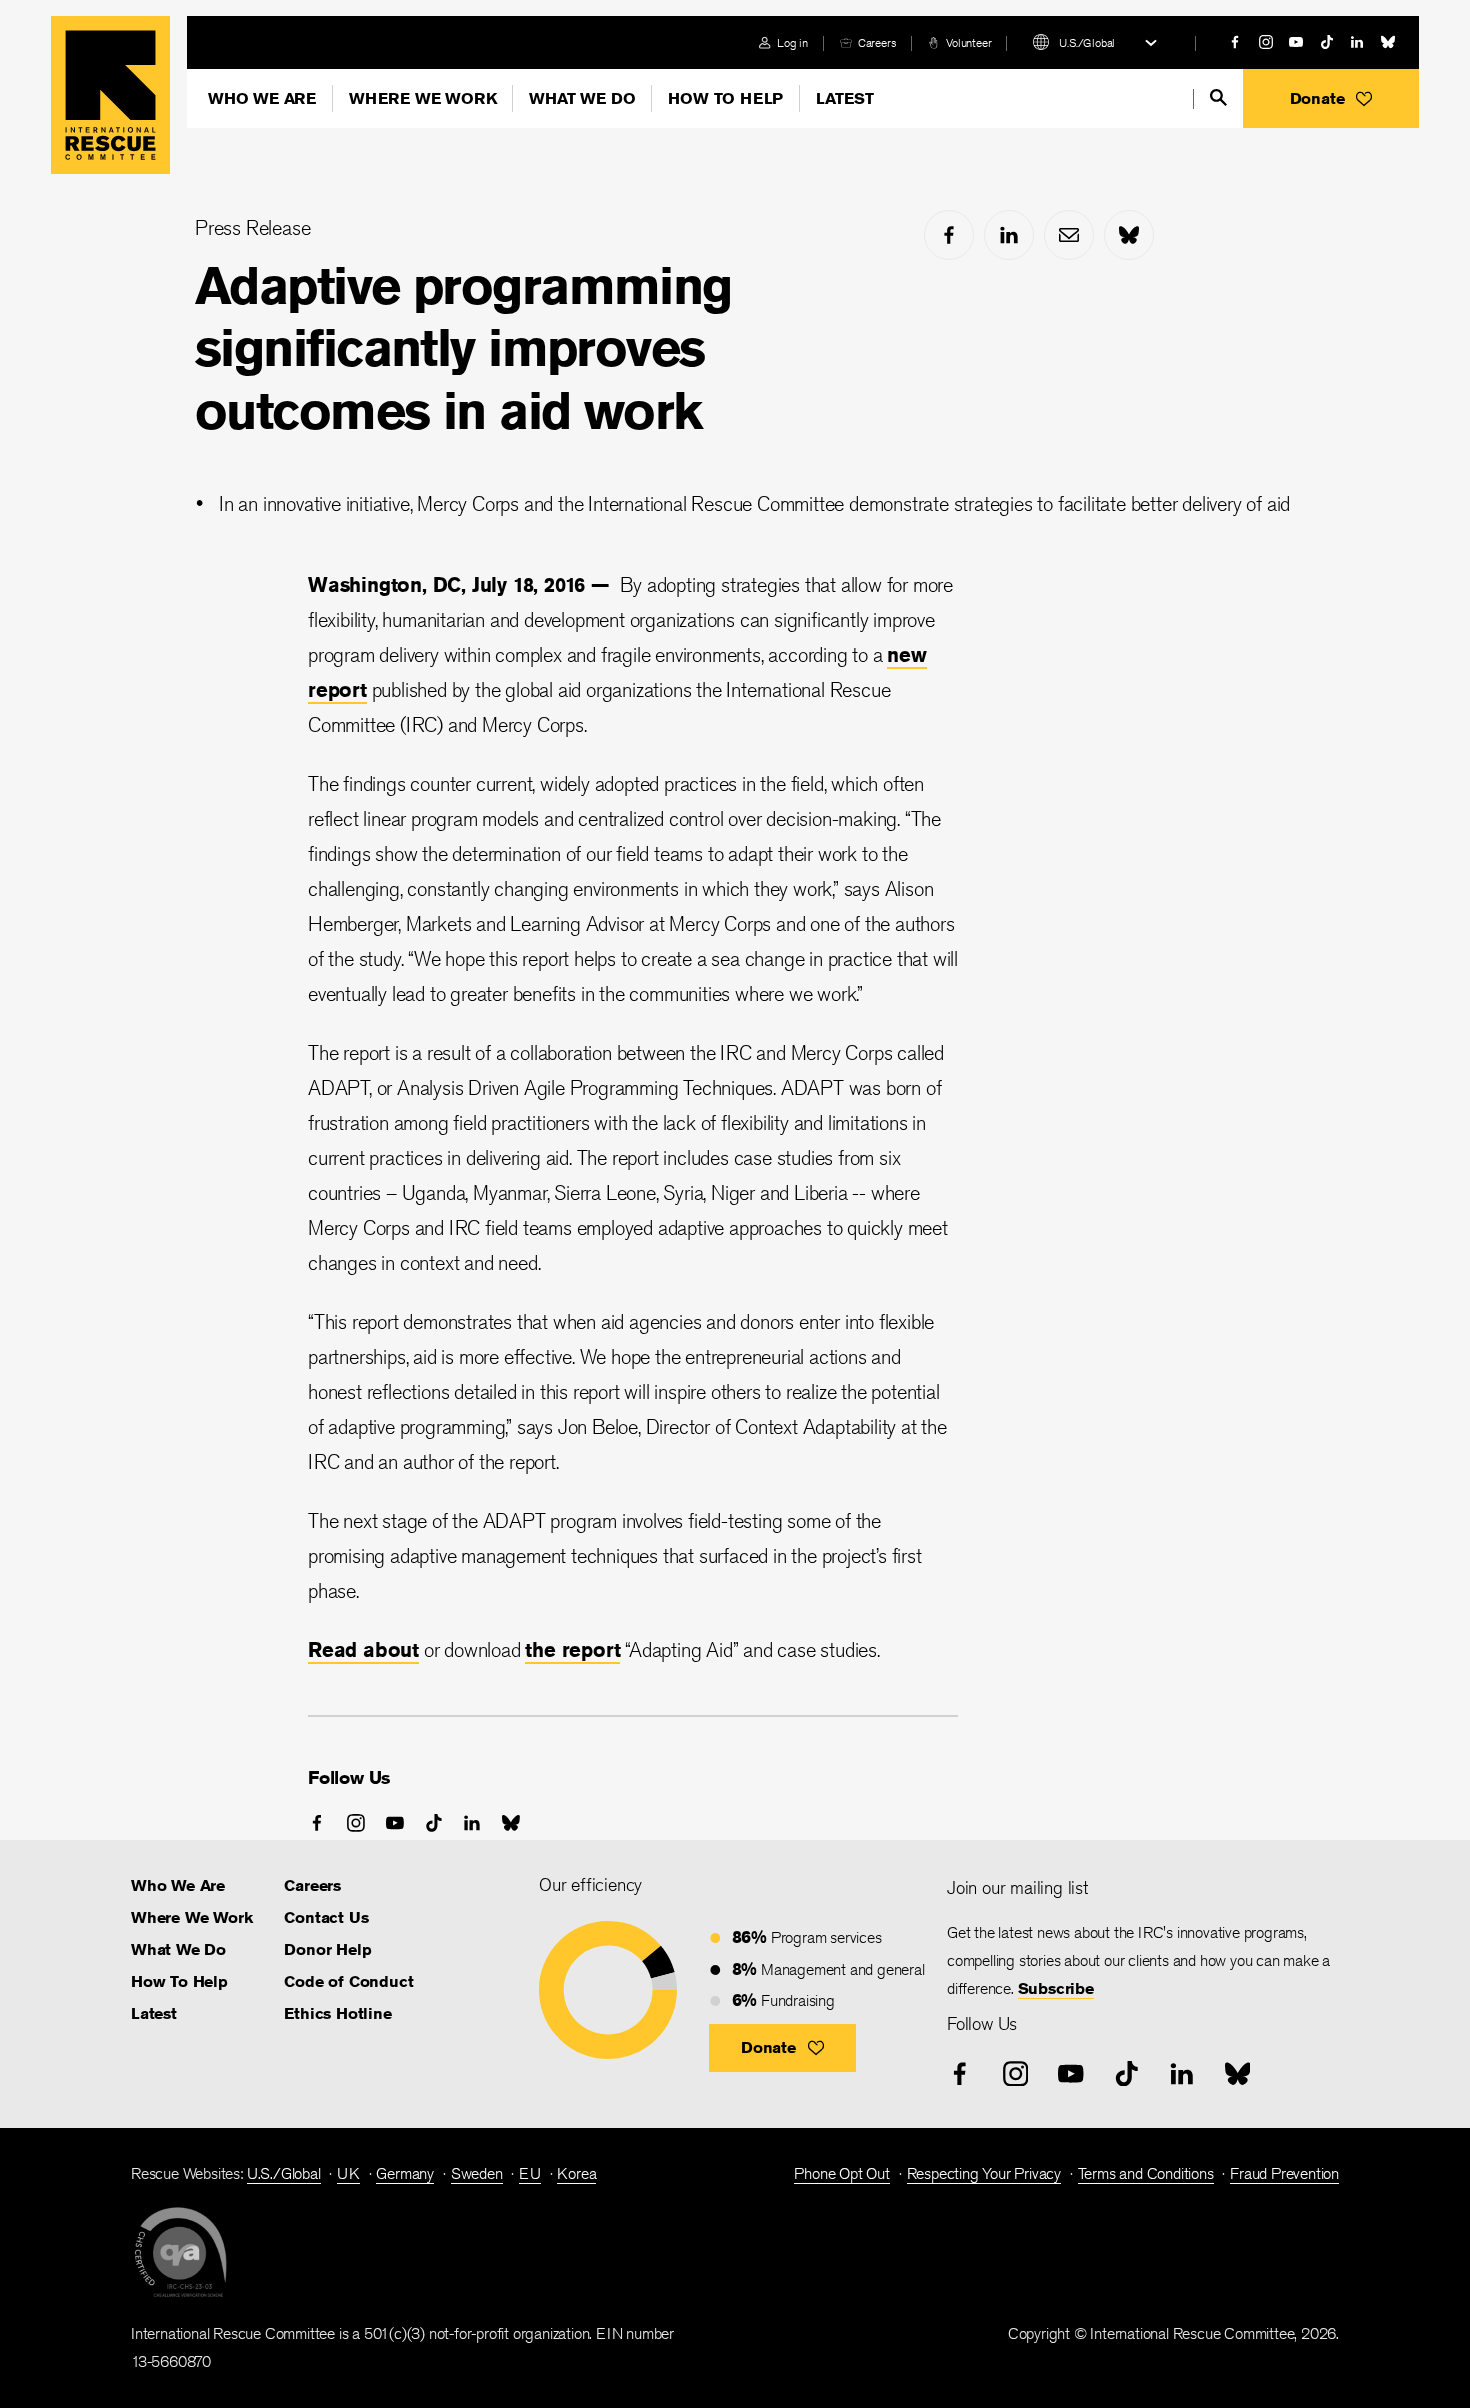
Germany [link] (405, 2173)
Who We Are (262, 98)
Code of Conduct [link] (348, 1981)
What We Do (582, 98)
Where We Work (422, 98)
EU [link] (530, 2173)
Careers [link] (877, 42)
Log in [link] (792, 42)
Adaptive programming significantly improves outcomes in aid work (463, 348)
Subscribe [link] (1056, 1988)
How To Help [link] (179, 1981)
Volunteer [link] (968, 42)
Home (110, 95)
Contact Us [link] (326, 1917)
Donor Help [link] (327, 1949)
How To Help (725, 98)
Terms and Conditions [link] (1146, 2173)
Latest (845, 98)
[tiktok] (1327, 42)
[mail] (1069, 235)
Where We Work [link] (191, 1917)
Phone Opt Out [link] (841, 2173)
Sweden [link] (477, 2173)
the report (572, 1649)
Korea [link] (576, 2173)
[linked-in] (1357, 42)
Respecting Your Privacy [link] (984, 2173)
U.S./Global (1087, 42)
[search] (1218, 97)
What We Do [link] (178, 1949)
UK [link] (348, 2173)
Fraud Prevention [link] (1284, 2173)
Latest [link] (154, 2013)
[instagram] (1266, 42)
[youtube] (1296, 42)
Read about (363, 1649)
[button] (1331, 98)
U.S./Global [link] (284, 2173)
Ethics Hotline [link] (337, 2013)
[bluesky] (1388, 42)
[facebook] (1235, 42)
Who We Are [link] (178, 1885)
